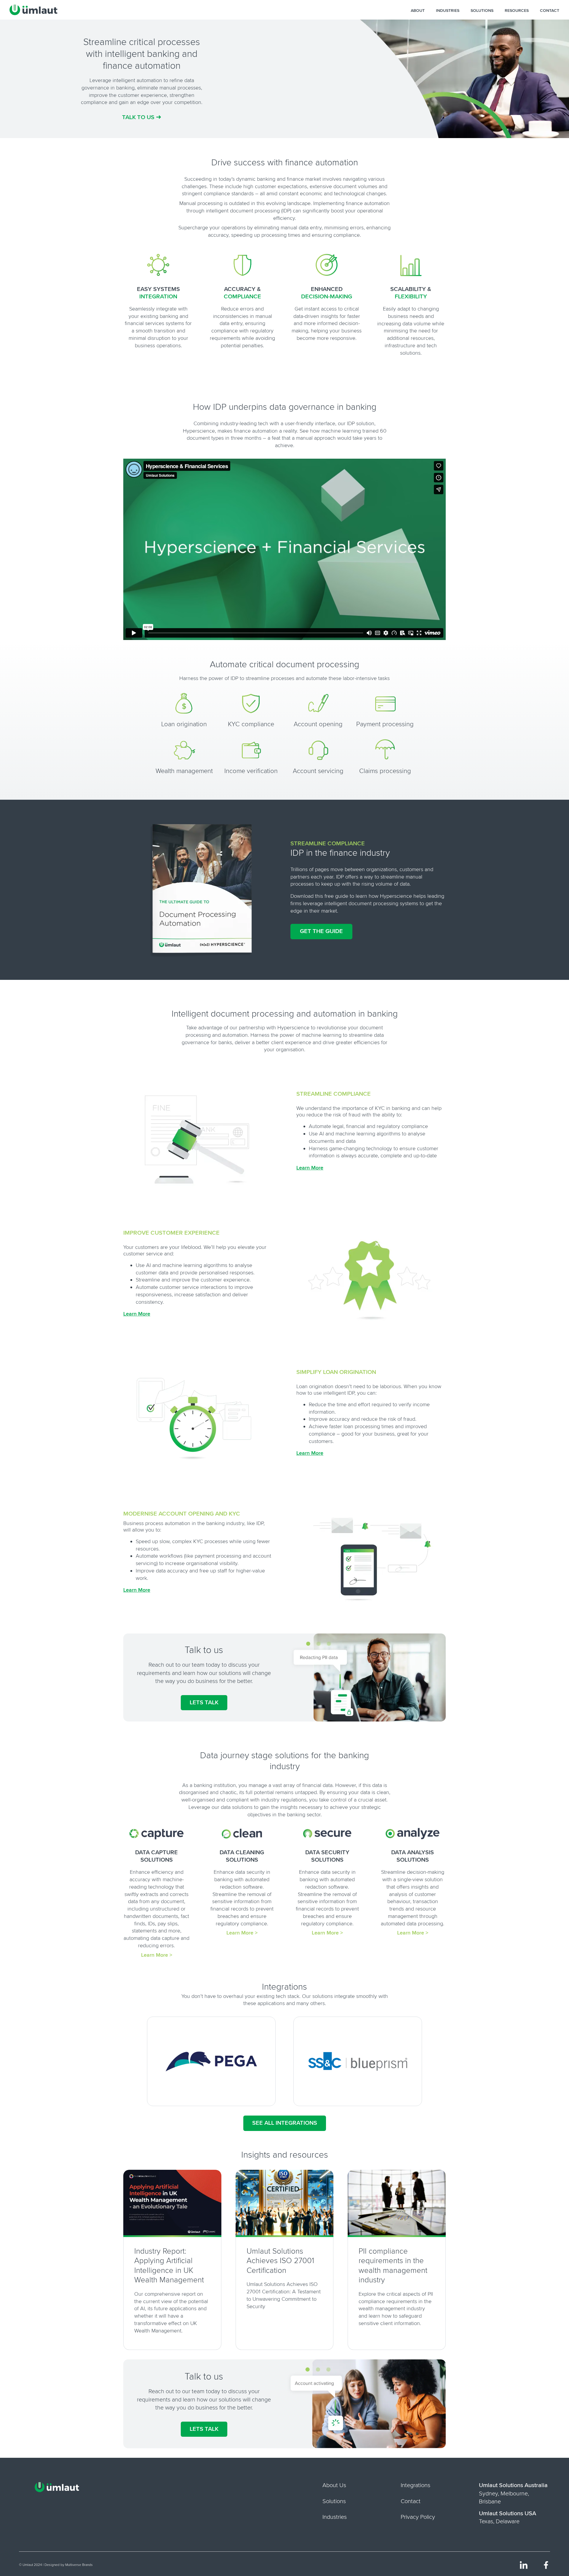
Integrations (415, 2485)
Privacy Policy (418, 2517)
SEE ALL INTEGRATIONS (285, 2123)
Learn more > (157, 1955)
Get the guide (321, 931)
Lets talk (204, 1703)
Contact (550, 11)
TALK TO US (142, 117)
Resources (517, 11)
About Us (334, 2485)
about (418, 11)
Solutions (482, 11)
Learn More (310, 1168)
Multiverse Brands (79, 2565)
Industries (448, 11)
